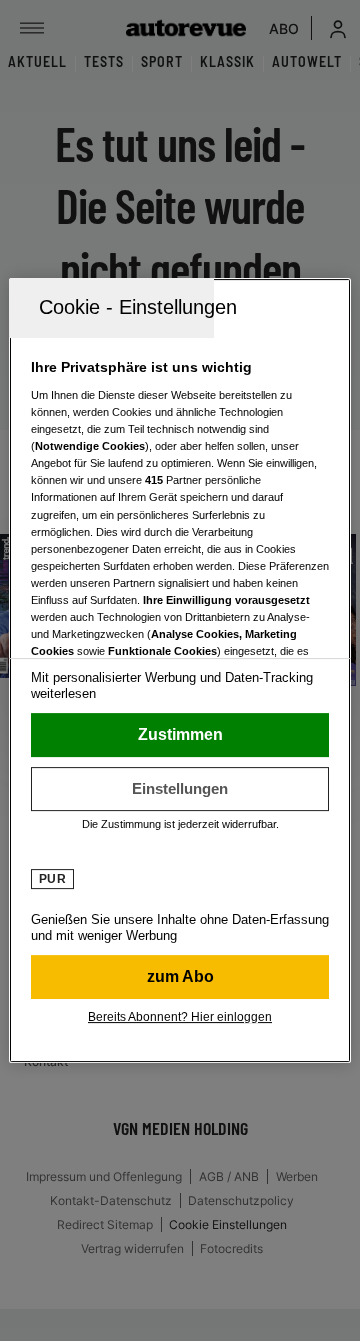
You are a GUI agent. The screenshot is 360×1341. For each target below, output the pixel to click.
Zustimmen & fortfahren (180, 735)
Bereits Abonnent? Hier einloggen (180, 1017)
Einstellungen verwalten (180, 789)
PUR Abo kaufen (180, 977)
